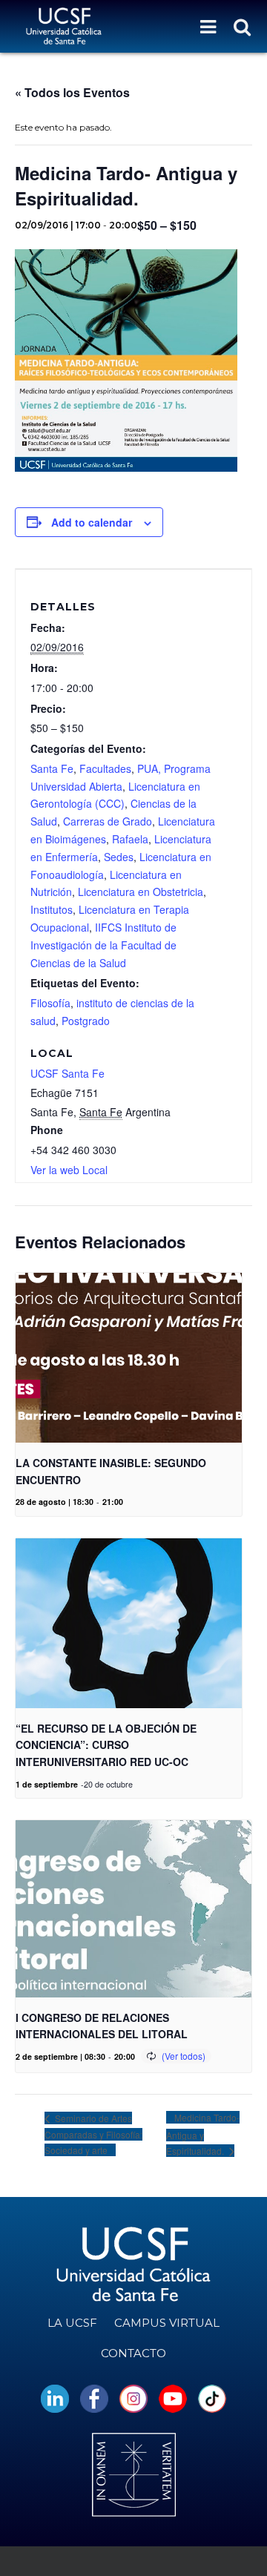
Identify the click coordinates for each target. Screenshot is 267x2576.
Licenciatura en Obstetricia (141, 892)
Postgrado (86, 1021)
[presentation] (129, 1358)
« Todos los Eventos (72, 92)
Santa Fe (52, 768)
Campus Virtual (167, 2323)
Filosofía (50, 1003)
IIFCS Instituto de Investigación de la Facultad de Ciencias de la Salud (103, 945)
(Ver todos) (184, 2056)
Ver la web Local (69, 1170)
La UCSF (72, 2323)
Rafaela (130, 839)
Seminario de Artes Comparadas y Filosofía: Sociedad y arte (93, 2134)
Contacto (133, 2353)
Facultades (105, 768)
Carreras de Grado (108, 821)
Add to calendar (92, 522)
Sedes (119, 857)
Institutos (52, 909)
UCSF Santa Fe (67, 1073)
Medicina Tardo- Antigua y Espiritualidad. (203, 2134)
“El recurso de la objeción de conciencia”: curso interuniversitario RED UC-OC (106, 1745)
